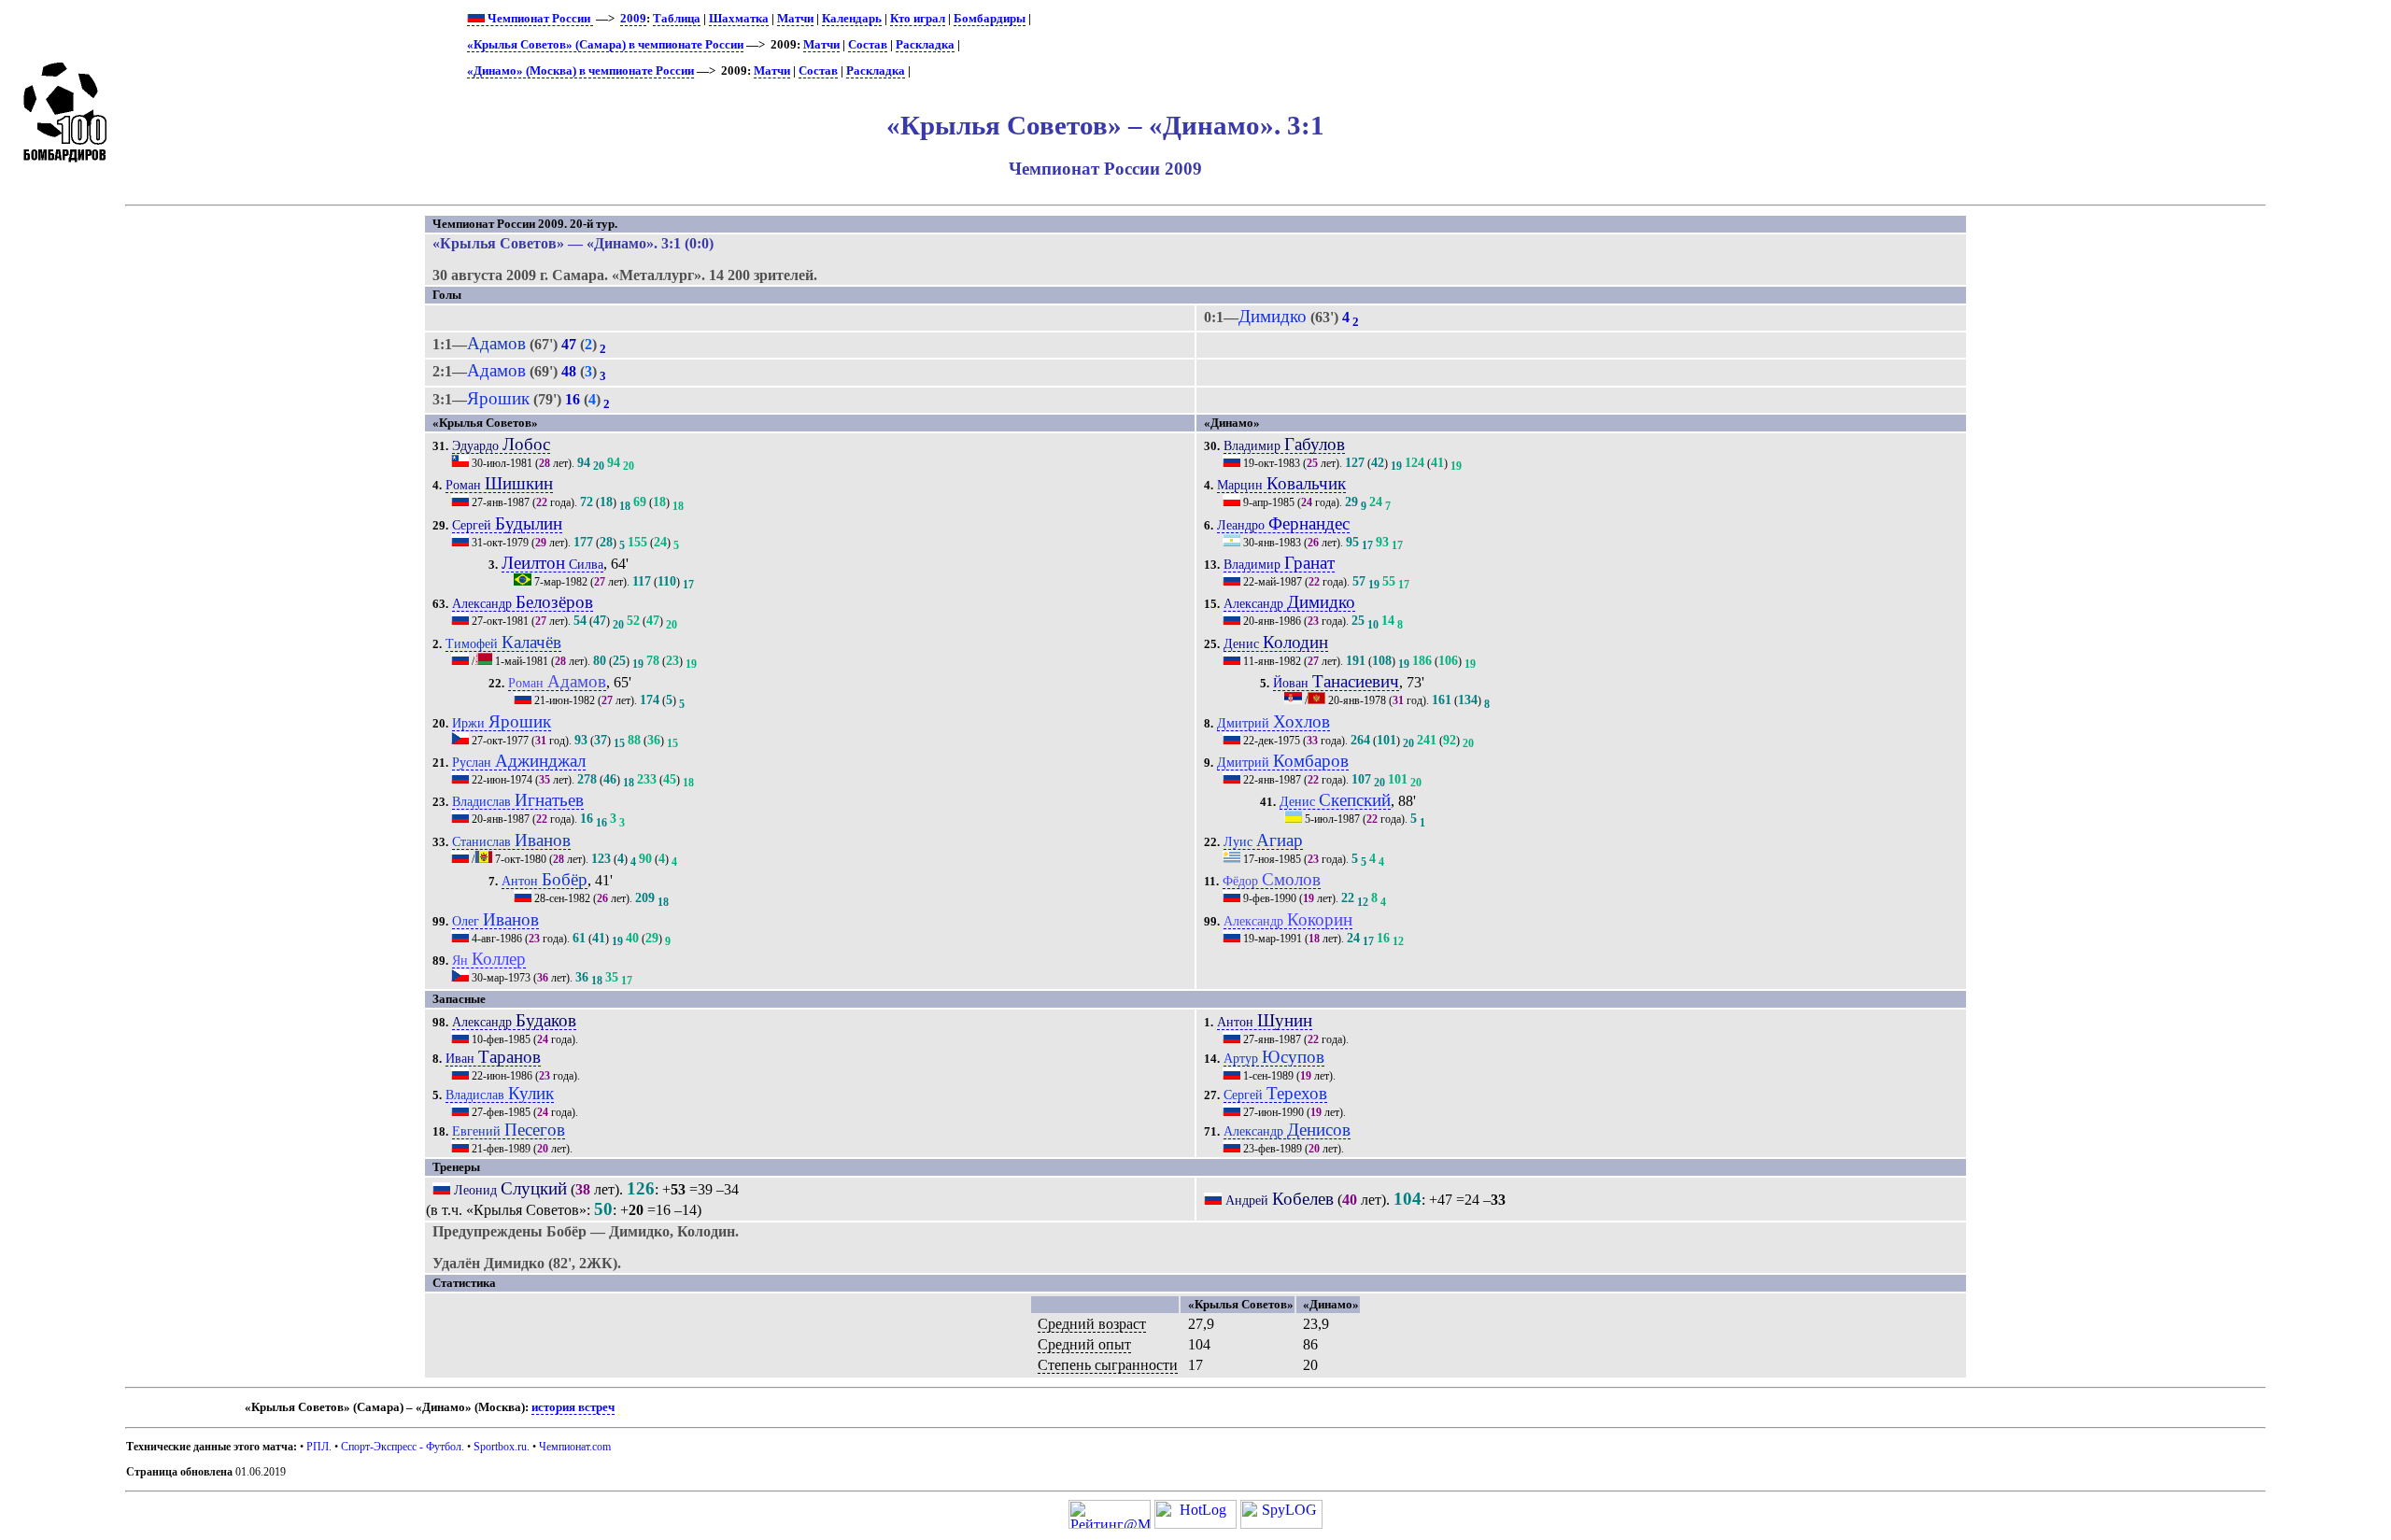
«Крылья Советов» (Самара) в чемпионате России (605, 45)
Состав (868, 45)
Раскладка (925, 45)
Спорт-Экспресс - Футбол (401, 1447)
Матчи (795, 19)
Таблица (677, 19)
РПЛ (318, 1447)
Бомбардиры (990, 19)
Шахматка (739, 19)
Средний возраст (1092, 1324)
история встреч (573, 1407)
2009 (633, 19)
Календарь (852, 19)
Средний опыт (1084, 1344)
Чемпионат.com (575, 1447)
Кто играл (918, 19)
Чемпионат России (539, 19)
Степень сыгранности (1108, 1365)
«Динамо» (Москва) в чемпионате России (580, 71)
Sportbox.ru (500, 1447)
